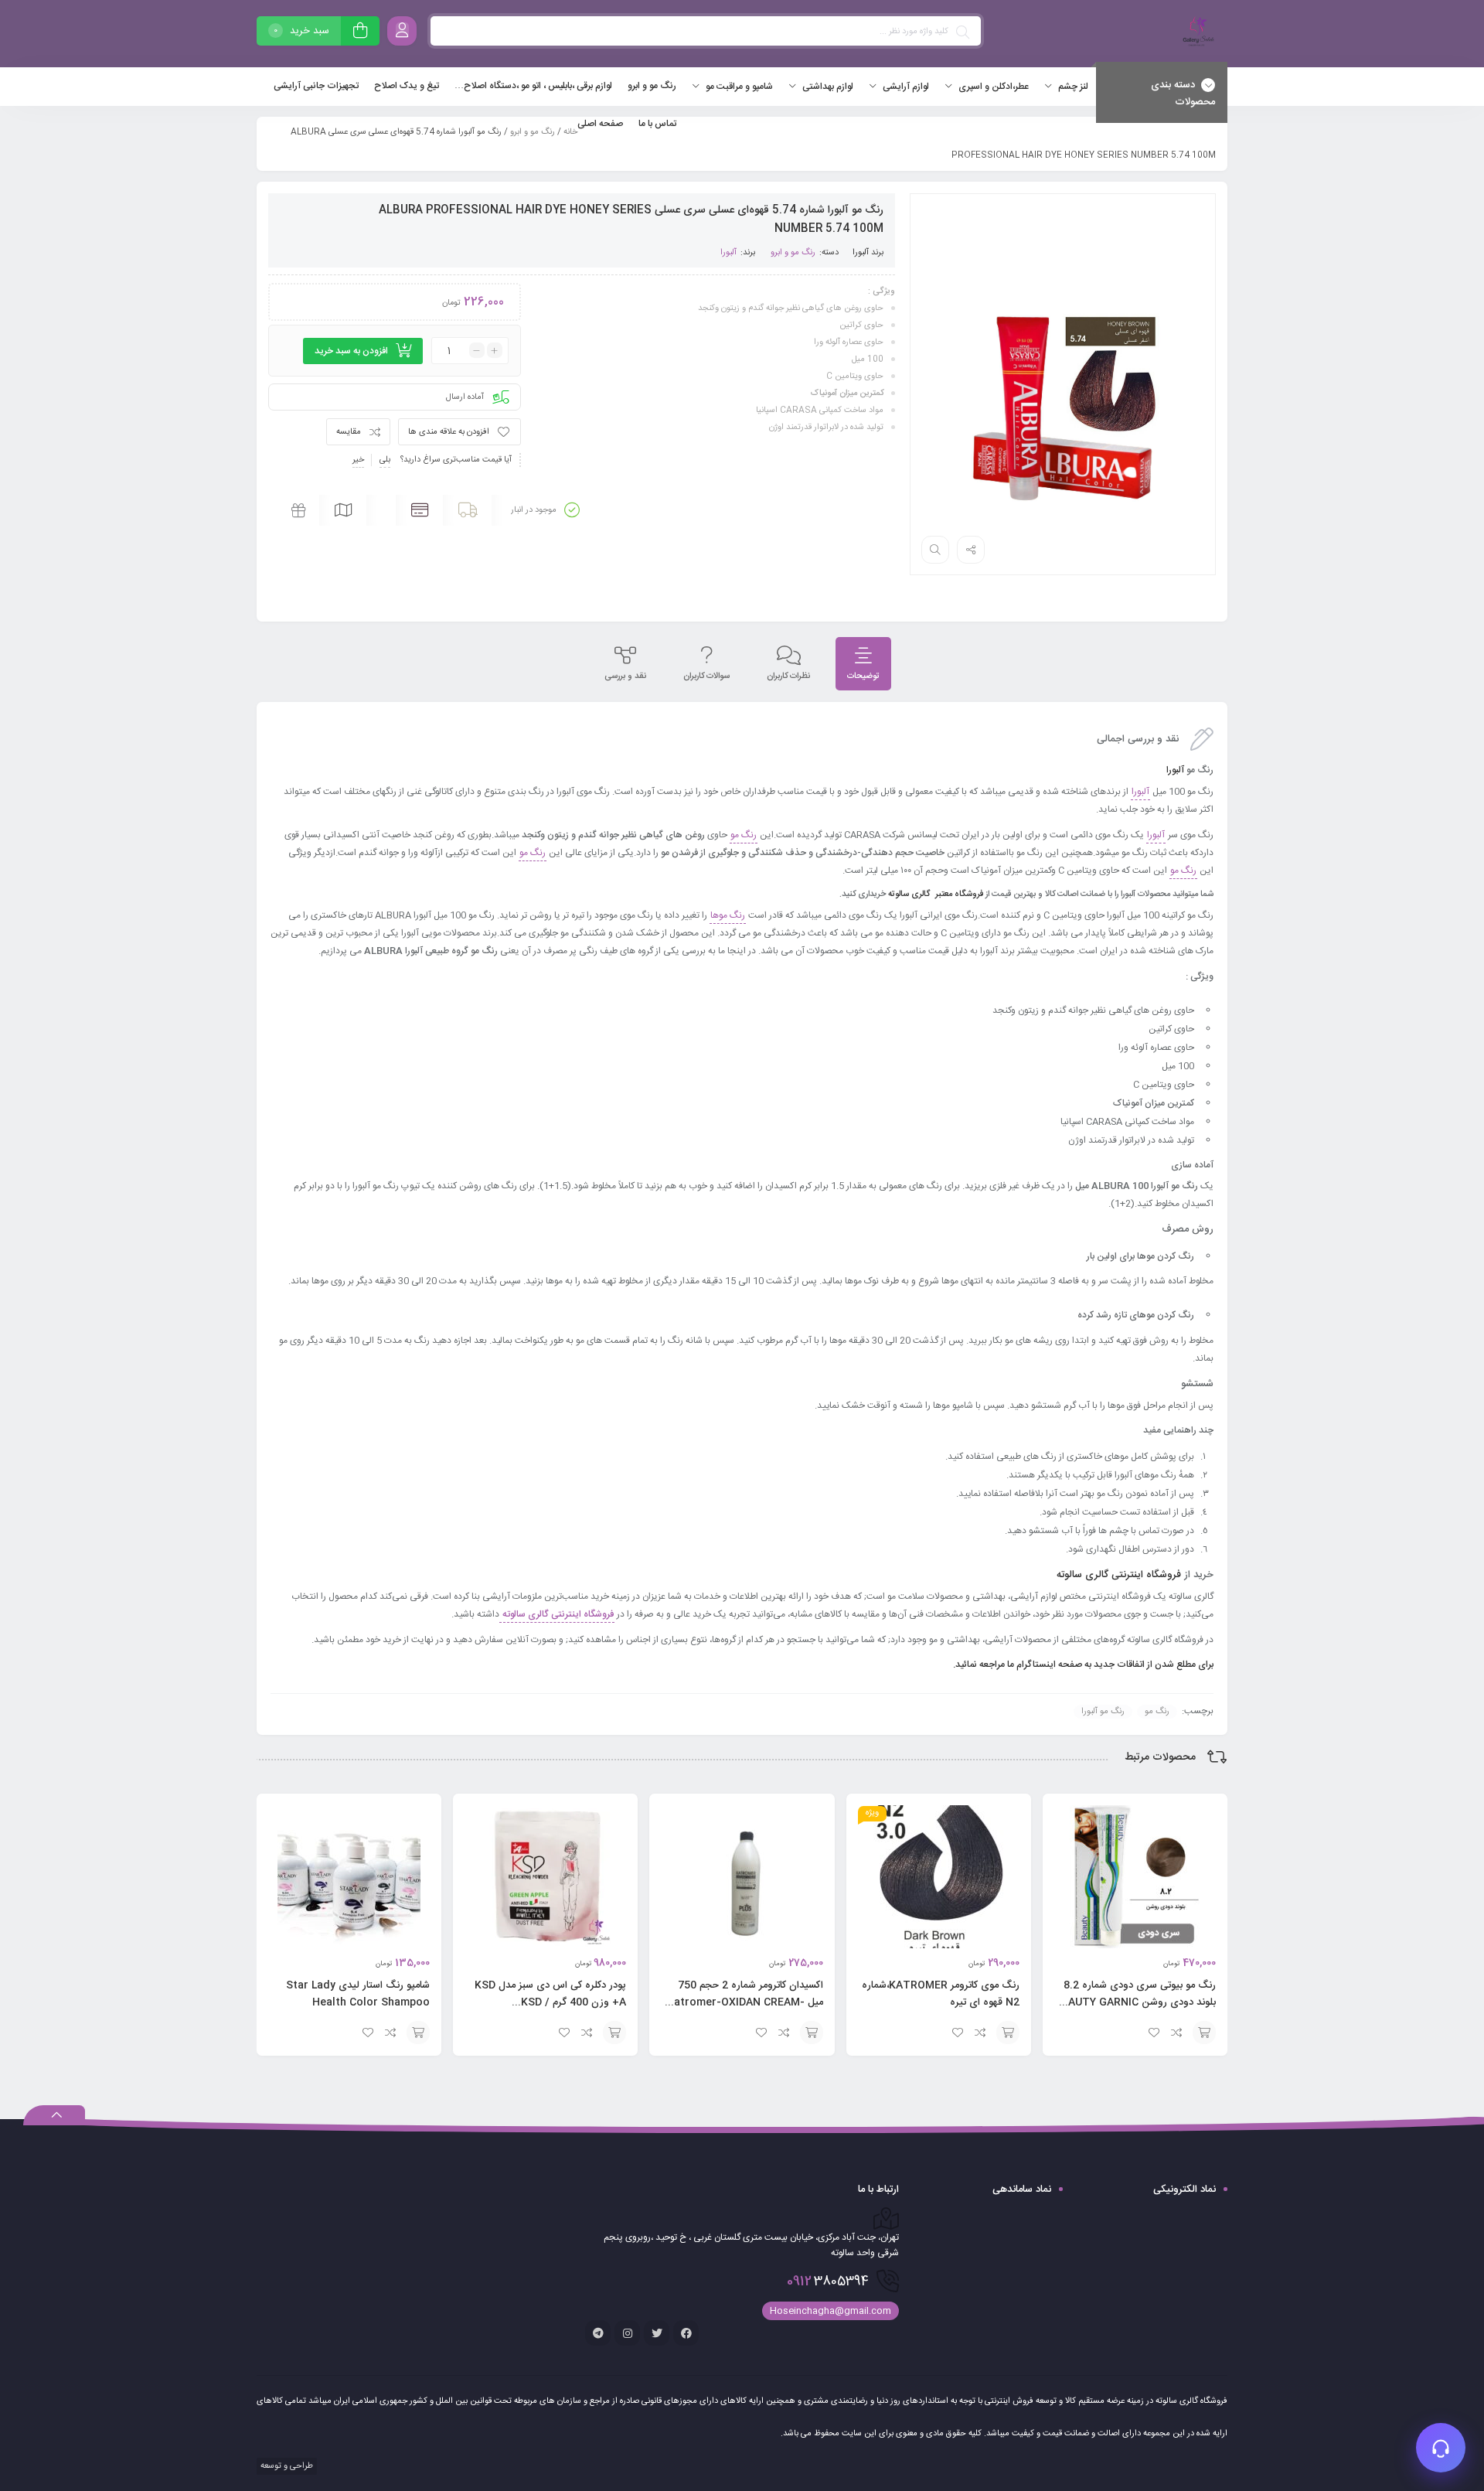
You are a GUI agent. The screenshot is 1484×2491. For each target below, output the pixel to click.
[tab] (863, 664)
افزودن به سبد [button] (1204, 2033)
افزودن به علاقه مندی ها (449, 432)
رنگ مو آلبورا (1103, 1712)
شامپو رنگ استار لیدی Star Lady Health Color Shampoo (358, 1994)
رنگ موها (728, 915)
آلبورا (861, 253)
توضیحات (863, 676)
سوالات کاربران (706, 676)
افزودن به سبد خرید (351, 351)
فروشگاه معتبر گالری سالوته (936, 895)
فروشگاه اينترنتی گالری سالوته (1117, 1575)
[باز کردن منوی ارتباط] (1441, 2448)
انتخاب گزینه (418, 2033)
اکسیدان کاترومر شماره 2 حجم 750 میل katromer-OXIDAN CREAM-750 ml (746, 2002)
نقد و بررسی (625, 676)
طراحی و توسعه (286, 2466)
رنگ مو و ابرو (533, 132)
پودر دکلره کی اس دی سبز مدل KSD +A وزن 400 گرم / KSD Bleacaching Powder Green (550, 2002)
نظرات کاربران (788, 676)
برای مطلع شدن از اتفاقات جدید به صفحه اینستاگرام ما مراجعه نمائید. (1082, 1665)
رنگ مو (744, 835)
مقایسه (349, 432)
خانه (570, 132)
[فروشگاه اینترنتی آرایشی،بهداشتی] (1196, 34)
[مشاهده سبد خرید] (360, 33)
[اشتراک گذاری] (971, 550)
